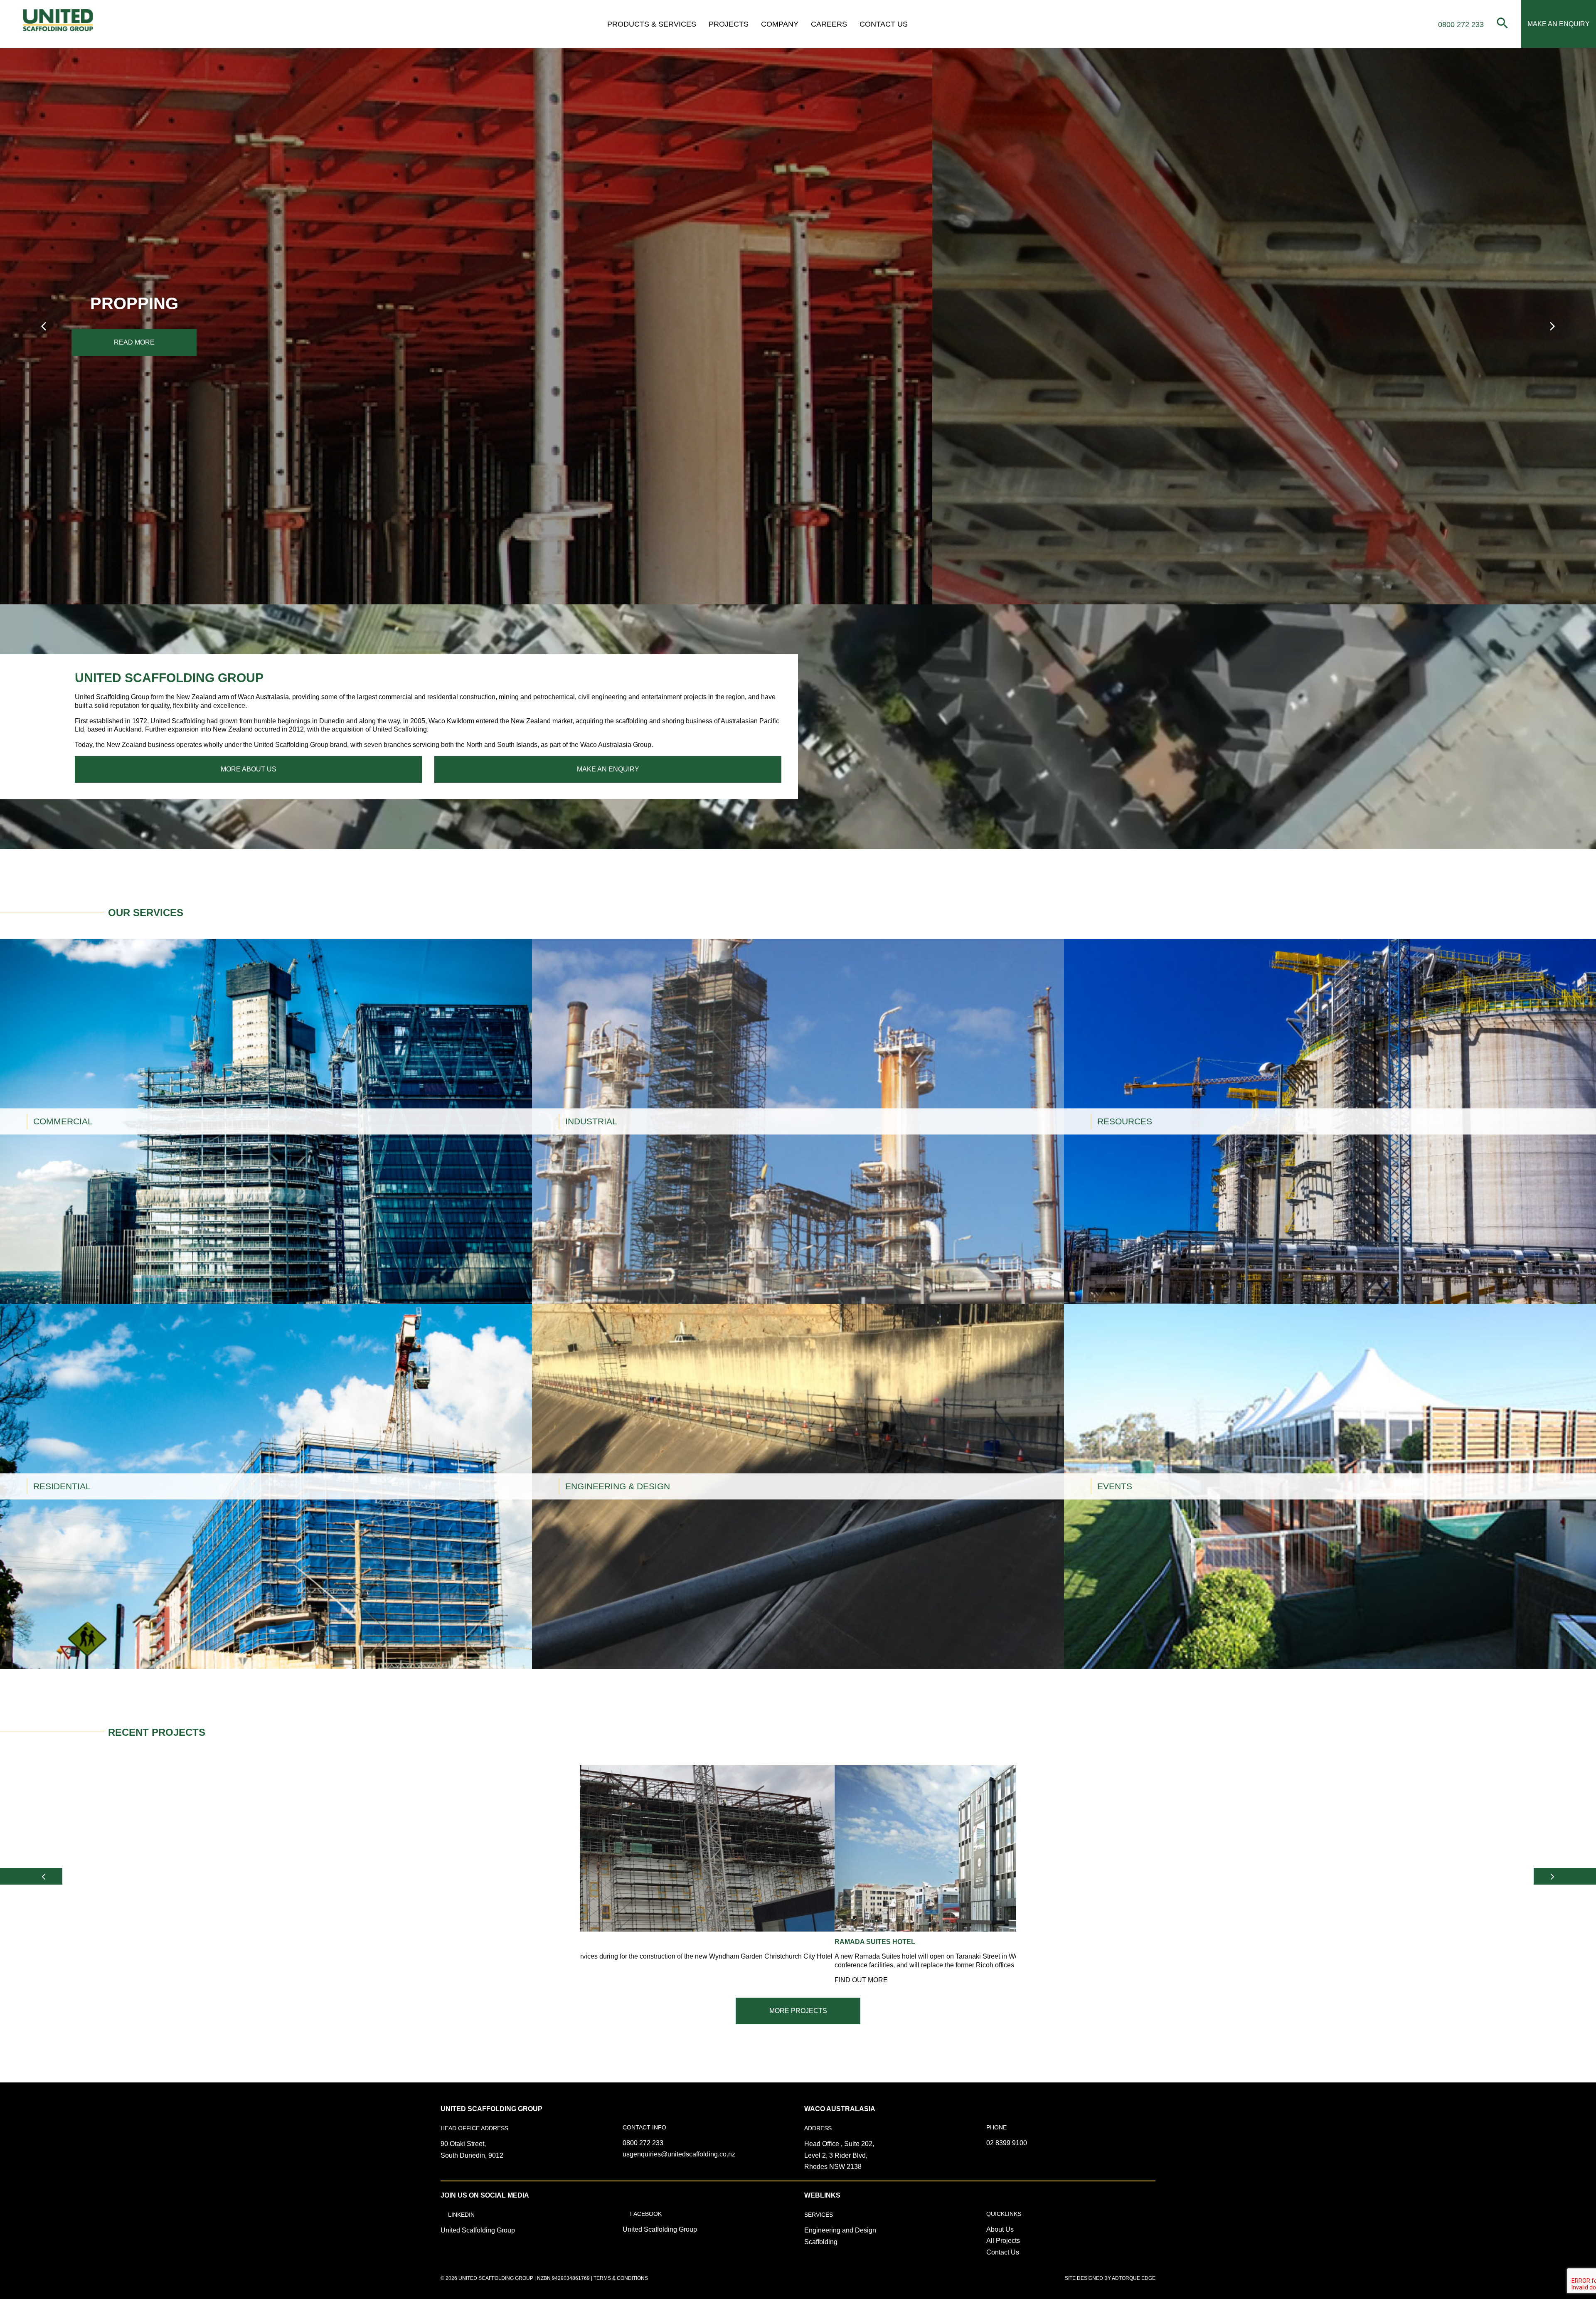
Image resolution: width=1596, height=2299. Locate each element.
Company (780, 24)
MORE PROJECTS (798, 2011)
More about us (249, 769)
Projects (729, 24)
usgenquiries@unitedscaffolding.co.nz (679, 2154)
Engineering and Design (840, 2230)
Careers (829, 24)
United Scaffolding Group (478, 2230)
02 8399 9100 (1007, 2143)
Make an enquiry (608, 769)
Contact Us (884, 24)
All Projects (1003, 2241)
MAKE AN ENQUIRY (1559, 24)
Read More (187, 342)
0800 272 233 (643, 2143)
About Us (1000, 2229)
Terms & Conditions (621, 2278)
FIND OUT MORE (27, 986)
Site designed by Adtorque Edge (1110, 2278)
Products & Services (652, 24)
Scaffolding (821, 2242)
